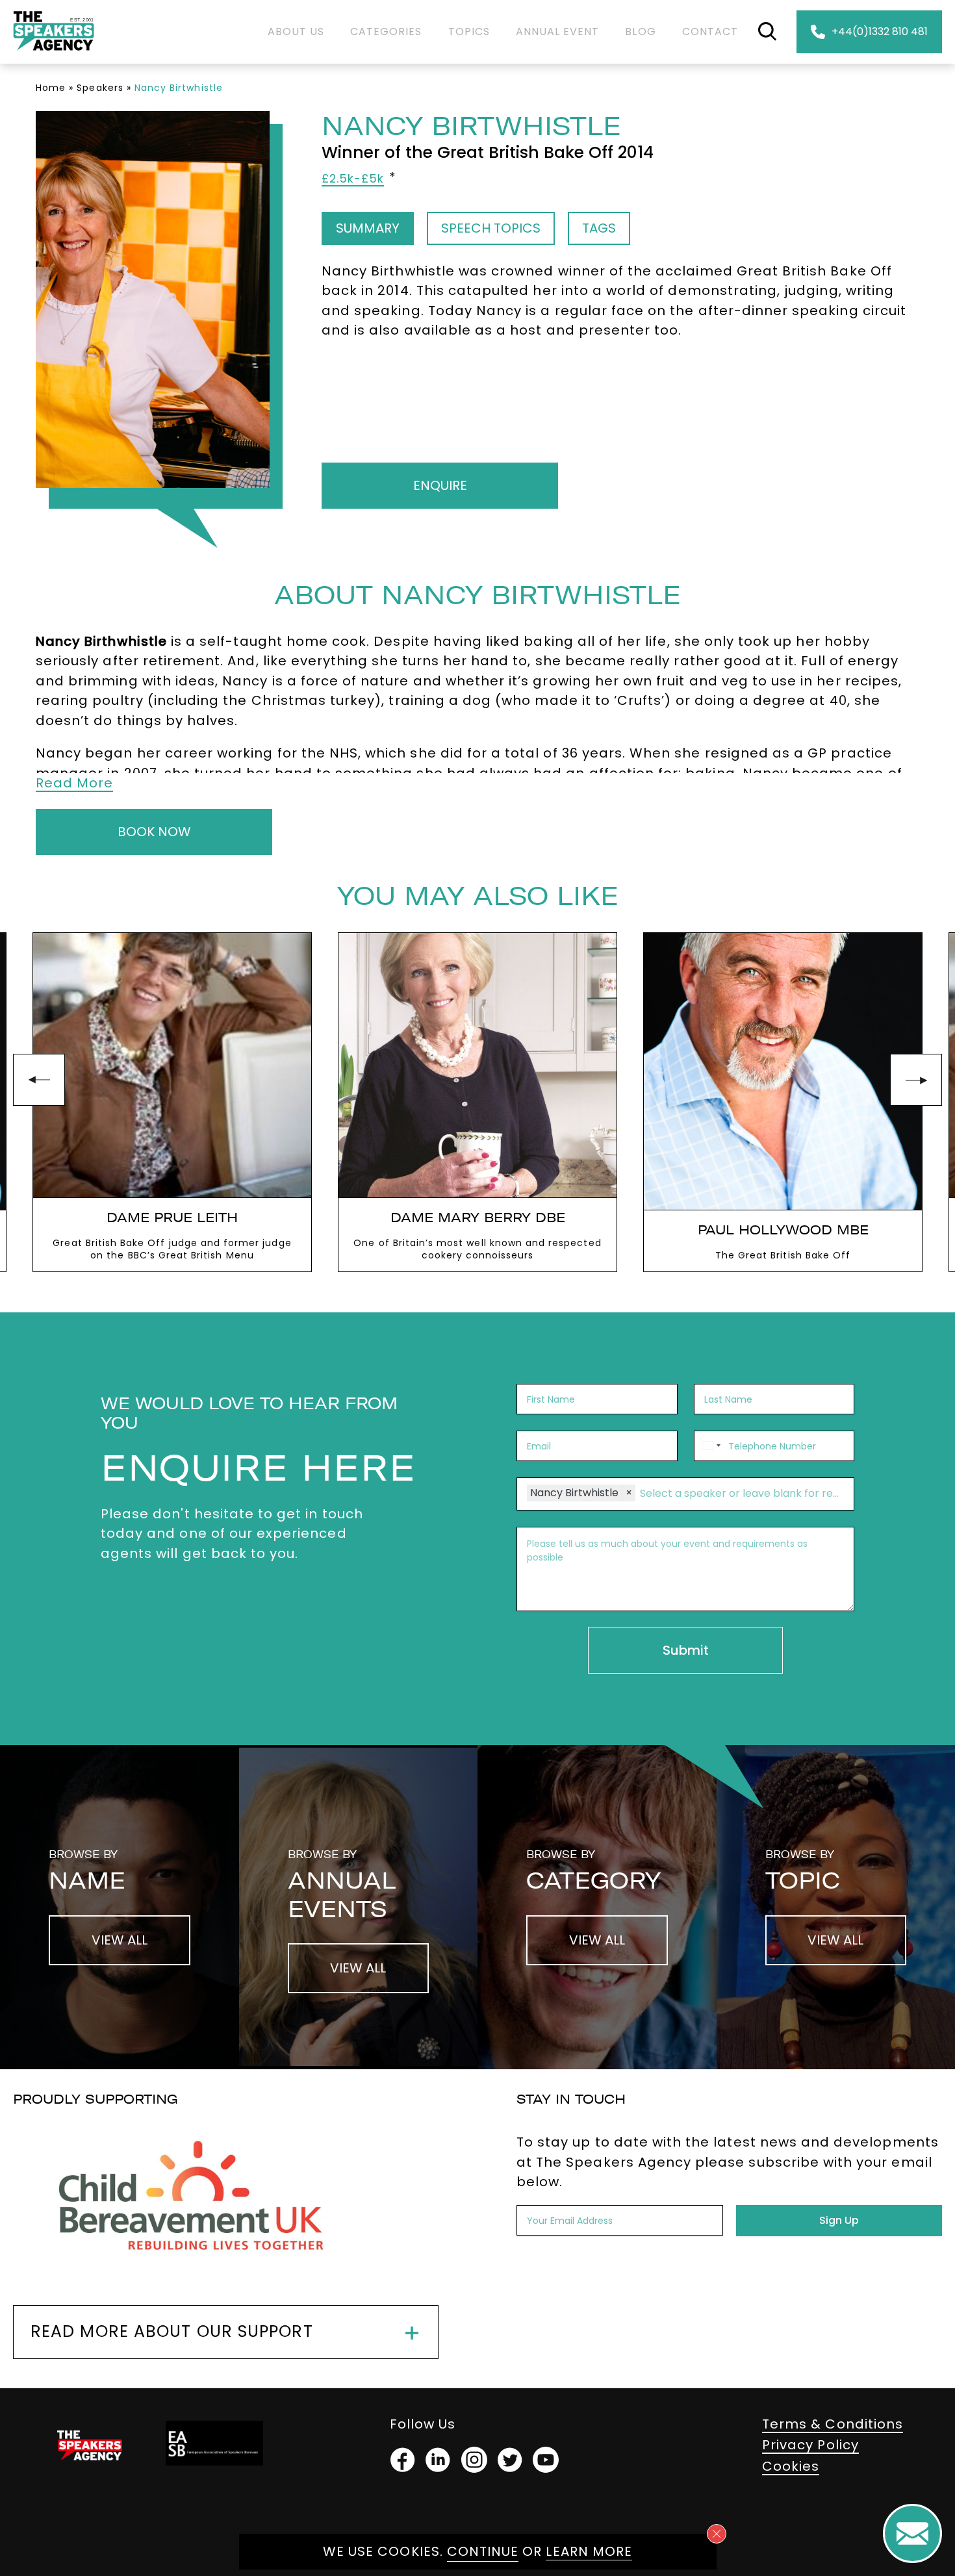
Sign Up (839, 2220)
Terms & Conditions (833, 2424)
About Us (296, 32)
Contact (710, 32)
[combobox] (709, 1446)
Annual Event (558, 32)
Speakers (100, 88)
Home (51, 88)
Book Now (154, 832)
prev (39, 1080)
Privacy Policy (810, 2445)
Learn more (589, 2551)
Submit (686, 1650)
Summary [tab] (368, 228)
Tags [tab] (599, 228)
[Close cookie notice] (717, 2534)
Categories (386, 32)
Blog (640, 32)
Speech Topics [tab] (491, 228)
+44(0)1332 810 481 (880, 32)
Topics (469, 32)
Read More (74, 783)
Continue (483, 2551)
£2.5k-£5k (353, 179)
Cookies (791, 2466)
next (916, 1080)
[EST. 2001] (54, 53)
